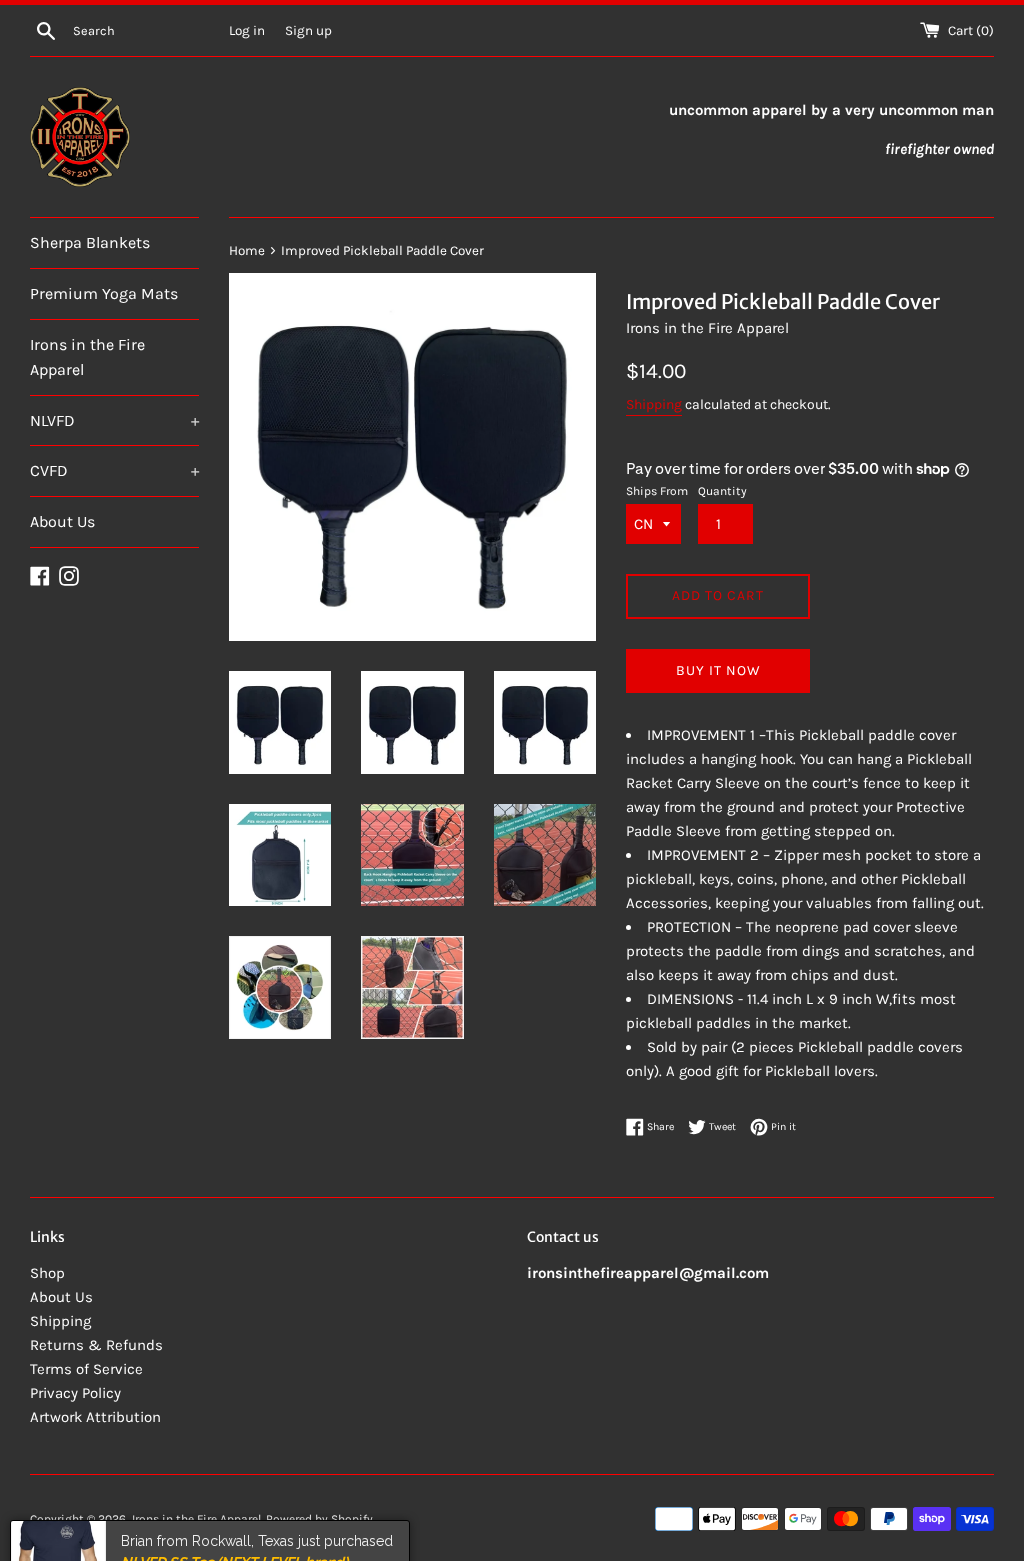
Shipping (654, 404)
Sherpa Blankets (90, 242)
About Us (62, 521)
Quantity (722, 491)
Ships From (657, 491)
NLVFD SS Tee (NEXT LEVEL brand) (234, 1514)
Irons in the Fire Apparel (87, 357)
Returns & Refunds (96, 1345)
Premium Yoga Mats (104, 293)
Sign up (308, 30)
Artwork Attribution (95, 1417)
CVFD (114, 470)
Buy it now (718, 670)
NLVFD (114, 420)
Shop (47, 1273)
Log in (247, 30)
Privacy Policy (75, 1393)
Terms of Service (86, 1369)
